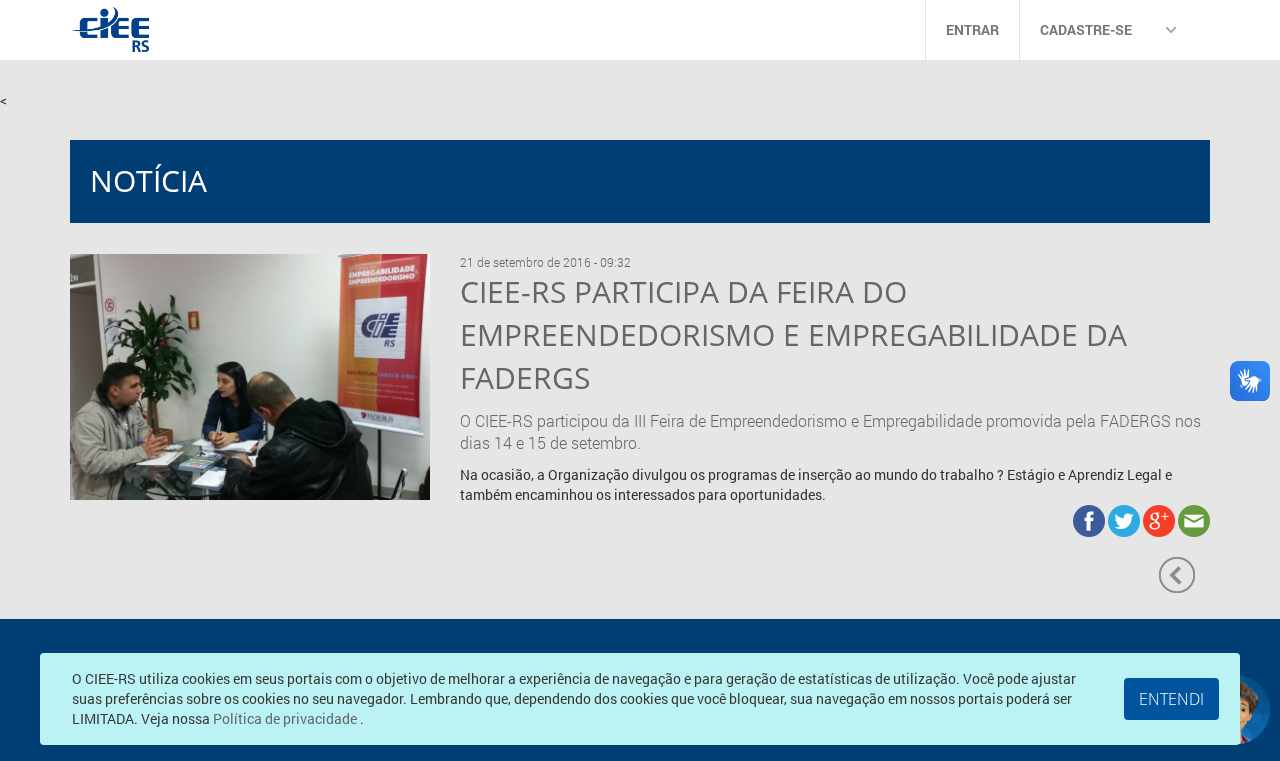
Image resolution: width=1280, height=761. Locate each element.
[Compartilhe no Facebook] (1090, 519)
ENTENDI (1171, 699)
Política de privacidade (286, 718)
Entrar (972, 29)
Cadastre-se (1086, 29)
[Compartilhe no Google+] (1160, 519)
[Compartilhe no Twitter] (1125, 519)
